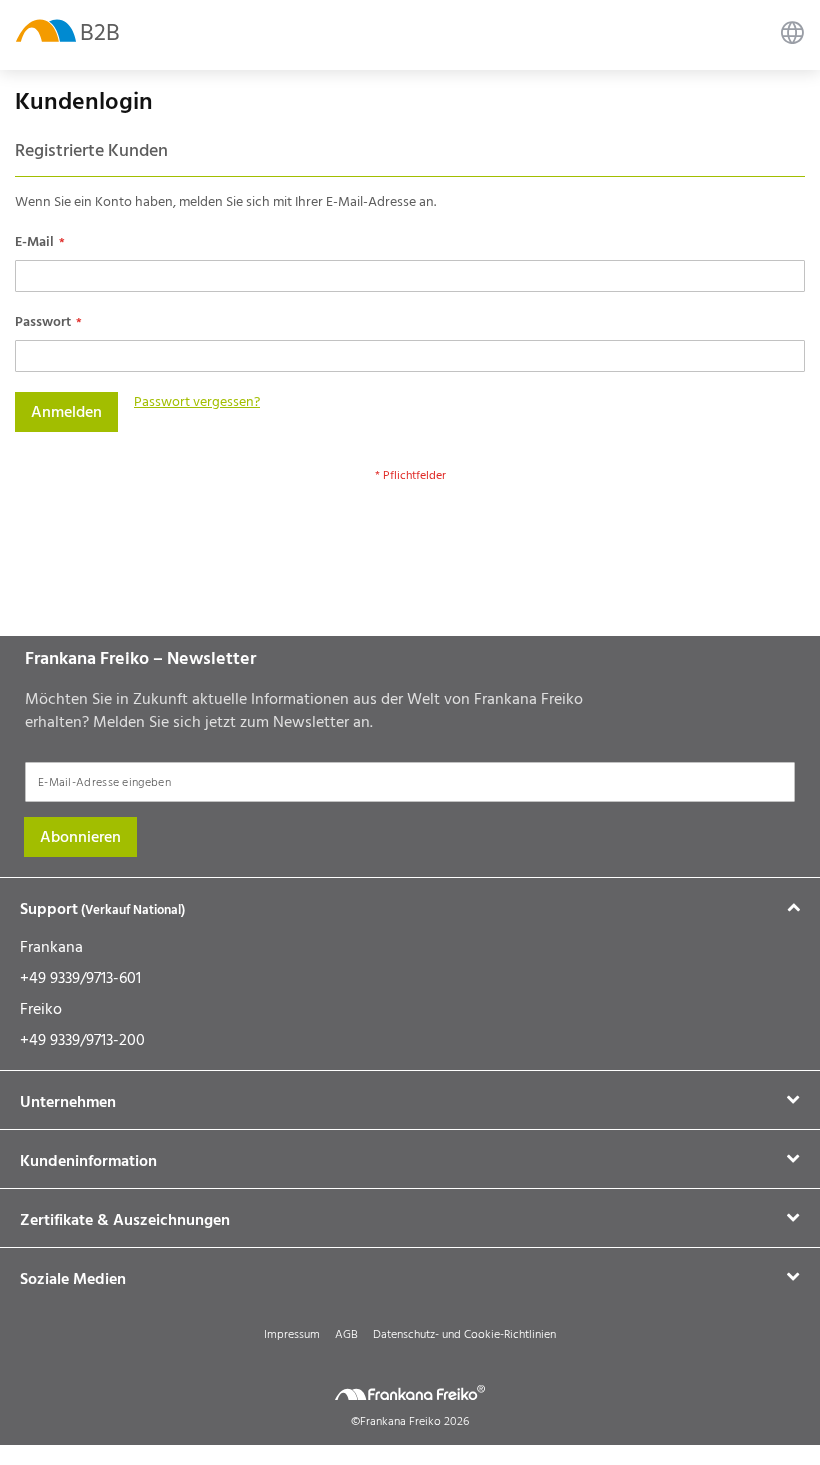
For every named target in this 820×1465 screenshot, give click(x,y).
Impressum (292, 1334)
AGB (346, 1334)
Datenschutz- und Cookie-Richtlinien (464, 1334)
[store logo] (46, 29)
